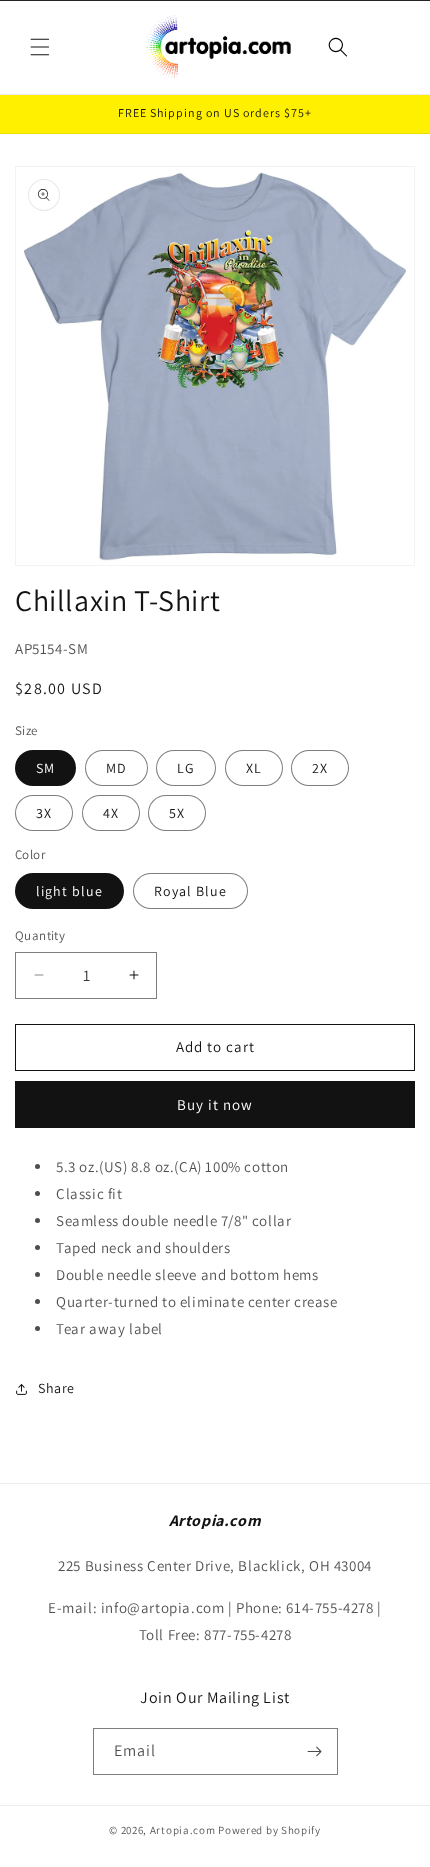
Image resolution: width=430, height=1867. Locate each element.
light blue (69, 891)
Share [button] (56, 1388)
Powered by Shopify (269, 1830)
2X (320, 768)
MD (116, 768)
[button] (40, 47)
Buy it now (215, 1104)
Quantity (40, 935)
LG (186, 768)
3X (44, 813)
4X (111, 813)
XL (254, 768)
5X (177, 813)
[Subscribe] (315, 1751)
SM (45, 768)
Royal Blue (190, 891)
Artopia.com (183, 1830)
